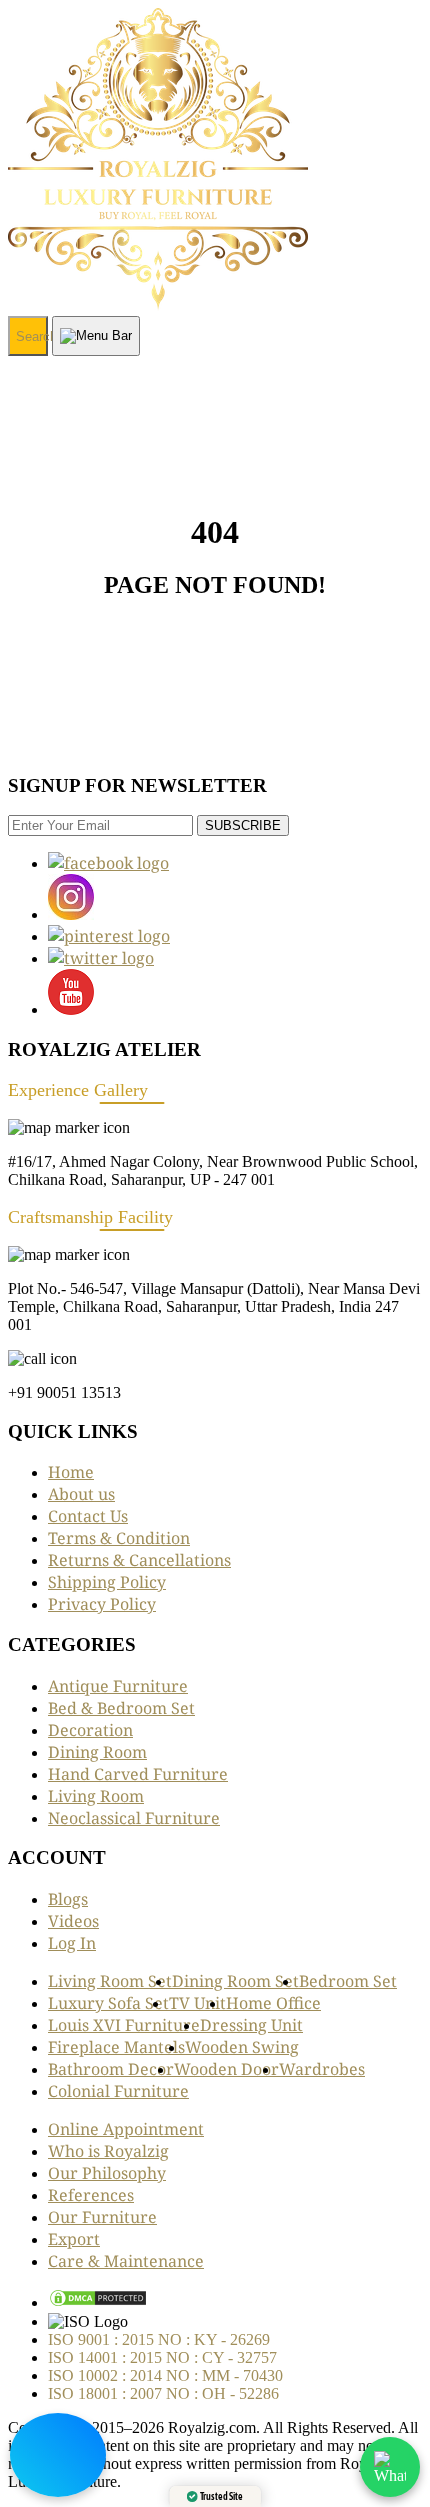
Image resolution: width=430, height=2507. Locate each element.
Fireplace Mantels (116, 2047)
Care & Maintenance (126, 2261)
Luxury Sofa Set (108, 2003)
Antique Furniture (118, 1686)
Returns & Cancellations (139, 1560)
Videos (73, 1921)
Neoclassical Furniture (134, 1818)
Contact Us (88, 1516)
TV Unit (197, 2003)
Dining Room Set (235, 1981)
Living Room (96, 1796)
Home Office (273, 2003)
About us (81, 1494)
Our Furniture (102, 2217)
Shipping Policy (107, 1582)
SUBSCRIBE (243, 825)
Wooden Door (226, 2069)
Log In (72, 1943)
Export (74, 2239)
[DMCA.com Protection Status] (98, 2302)
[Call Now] (58, 2455)
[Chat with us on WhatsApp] (390, 2467)
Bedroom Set (348, 1981)
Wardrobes (322, 2069)
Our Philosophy (107, 2173)
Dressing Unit (251, 2025)
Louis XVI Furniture (124, 2025)
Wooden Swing (242, 2047)
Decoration (90, 1730)
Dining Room (97, 1752)
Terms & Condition (119, 1538)
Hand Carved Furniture (138, 1774)
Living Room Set (110, 1981)
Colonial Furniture (118, 2091)
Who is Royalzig (108, 2151)
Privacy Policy (102, 1604)
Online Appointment (126, 2129)
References (91, 2195)
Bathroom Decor (111, 2069)
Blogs (68, 1899)
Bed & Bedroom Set (121, 1708)
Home (71, 1472)
